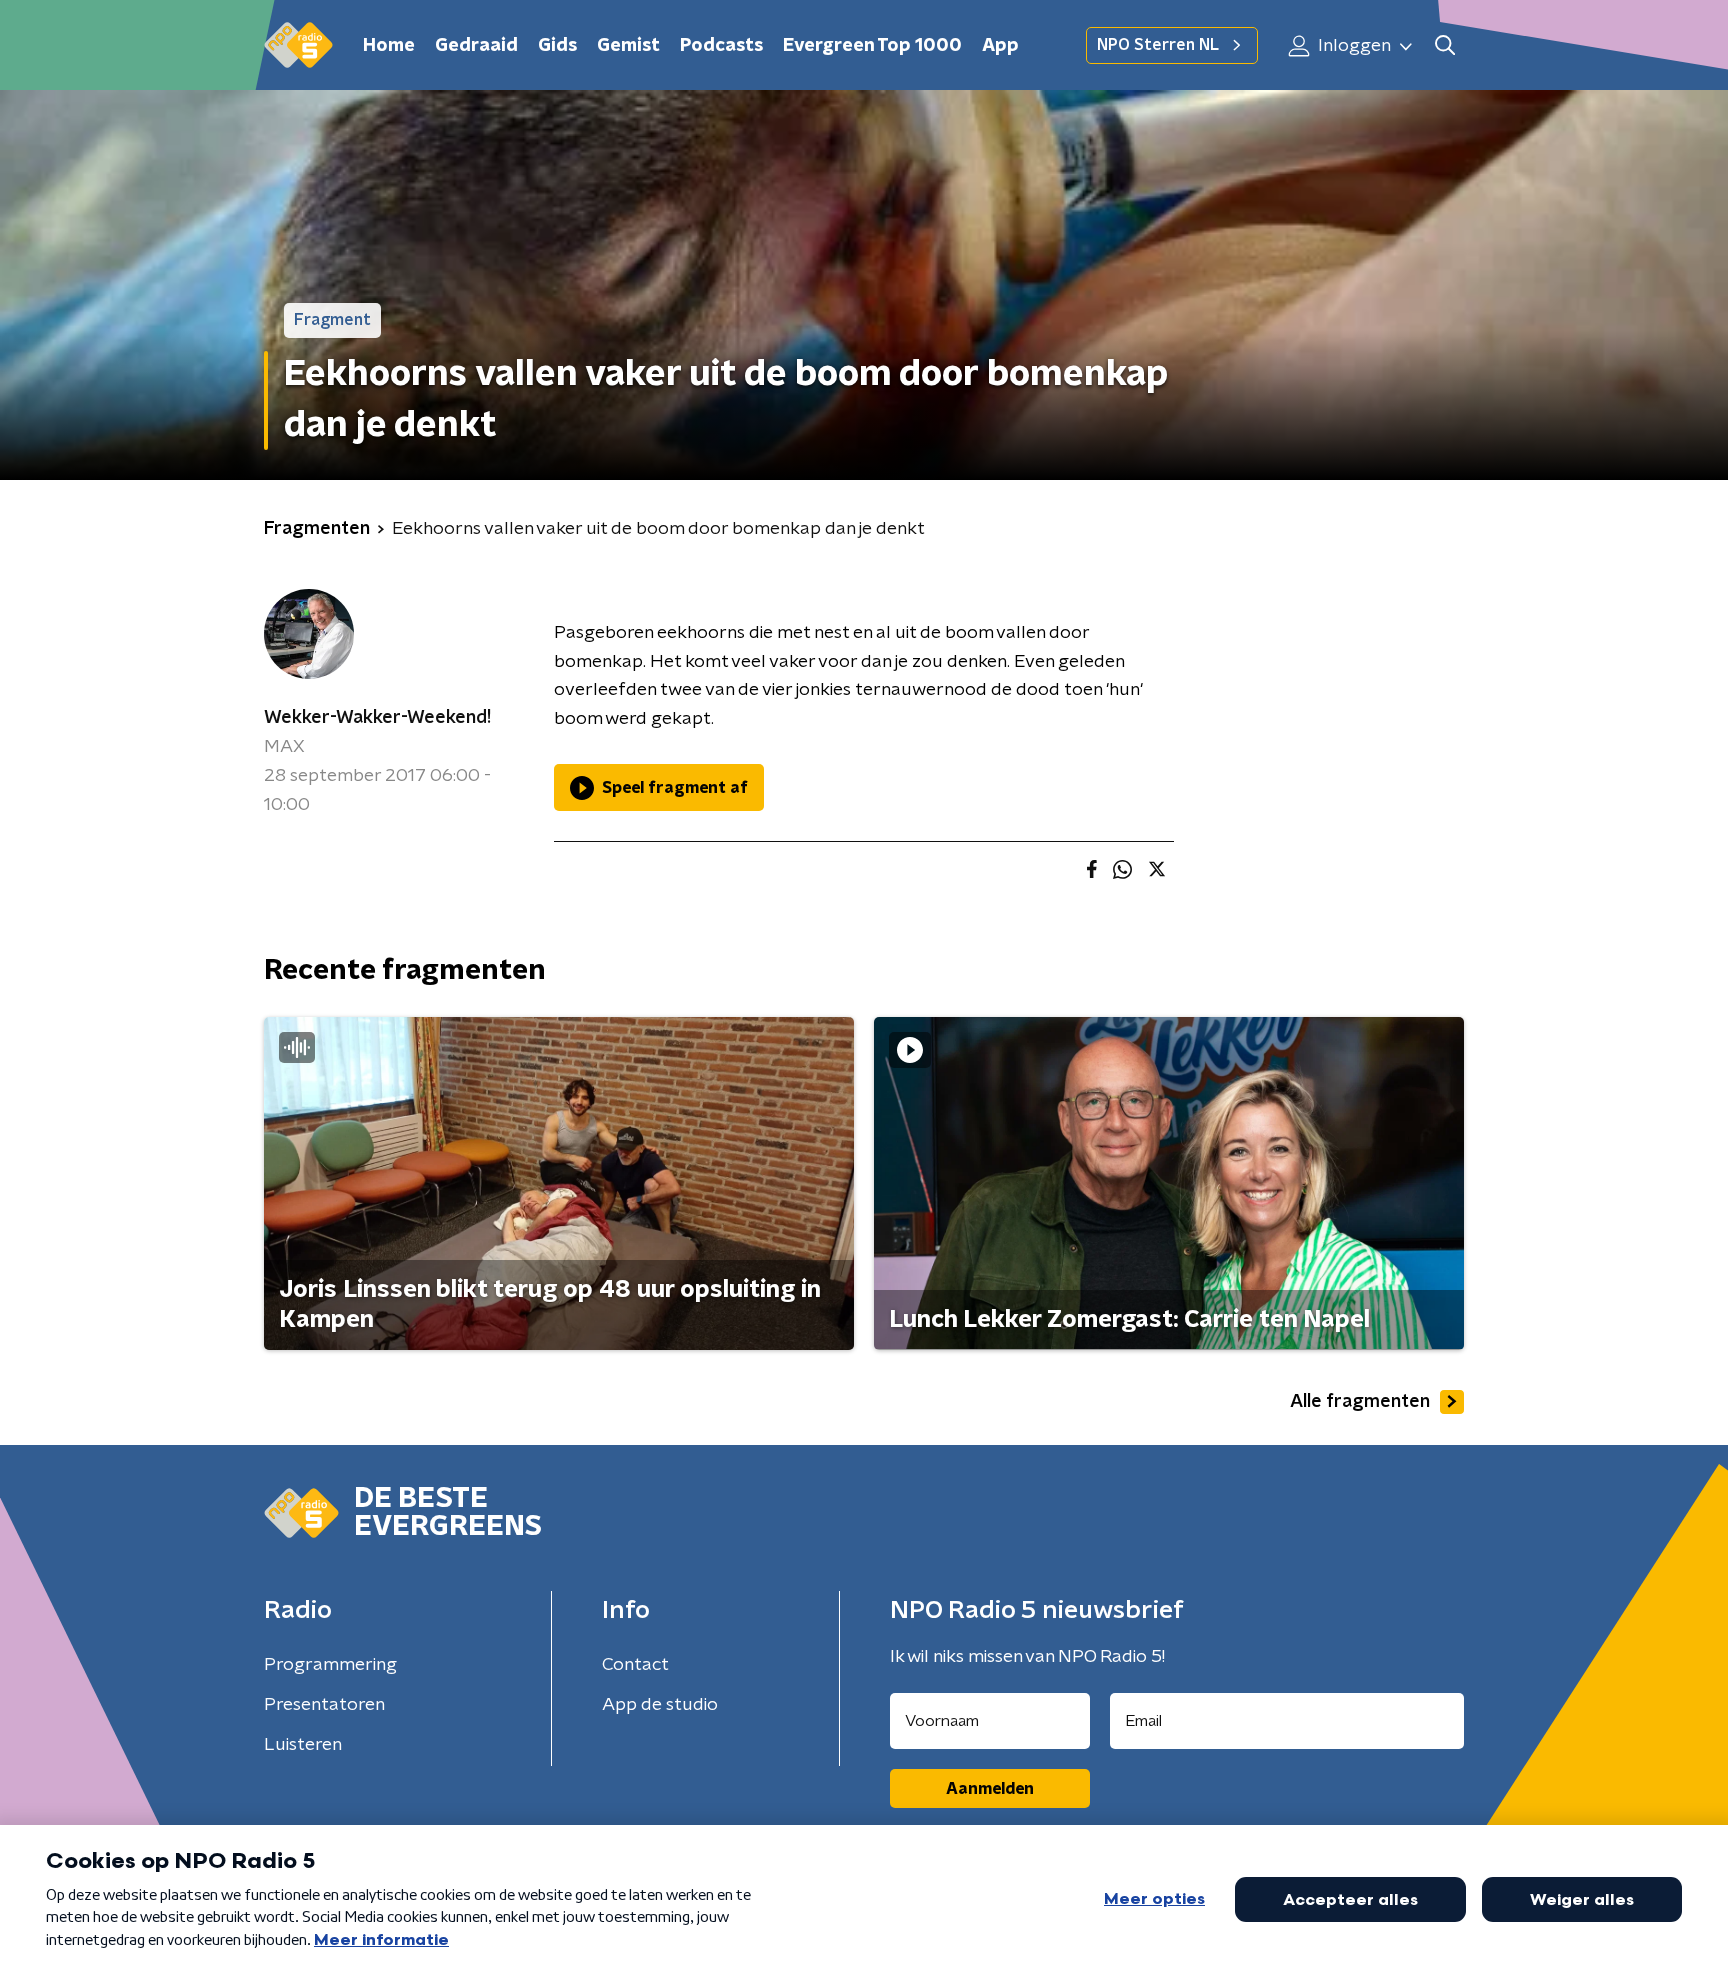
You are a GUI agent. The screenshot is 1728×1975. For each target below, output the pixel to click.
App (1000, 46)
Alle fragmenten (1360, 1402)
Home (389, 46)
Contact (635, 1665)
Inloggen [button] (1352, 46)
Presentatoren (324, 1705)
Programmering (330, 1665)
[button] (1444, 45)
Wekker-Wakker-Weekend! (377, 718)
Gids (557, 46)
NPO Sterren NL (1158, 45)
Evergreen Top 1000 (872, 46)
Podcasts (721, 46)
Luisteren (303, 1745)
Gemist (628, 46)
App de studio (660, 1705)
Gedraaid (476, 46)
